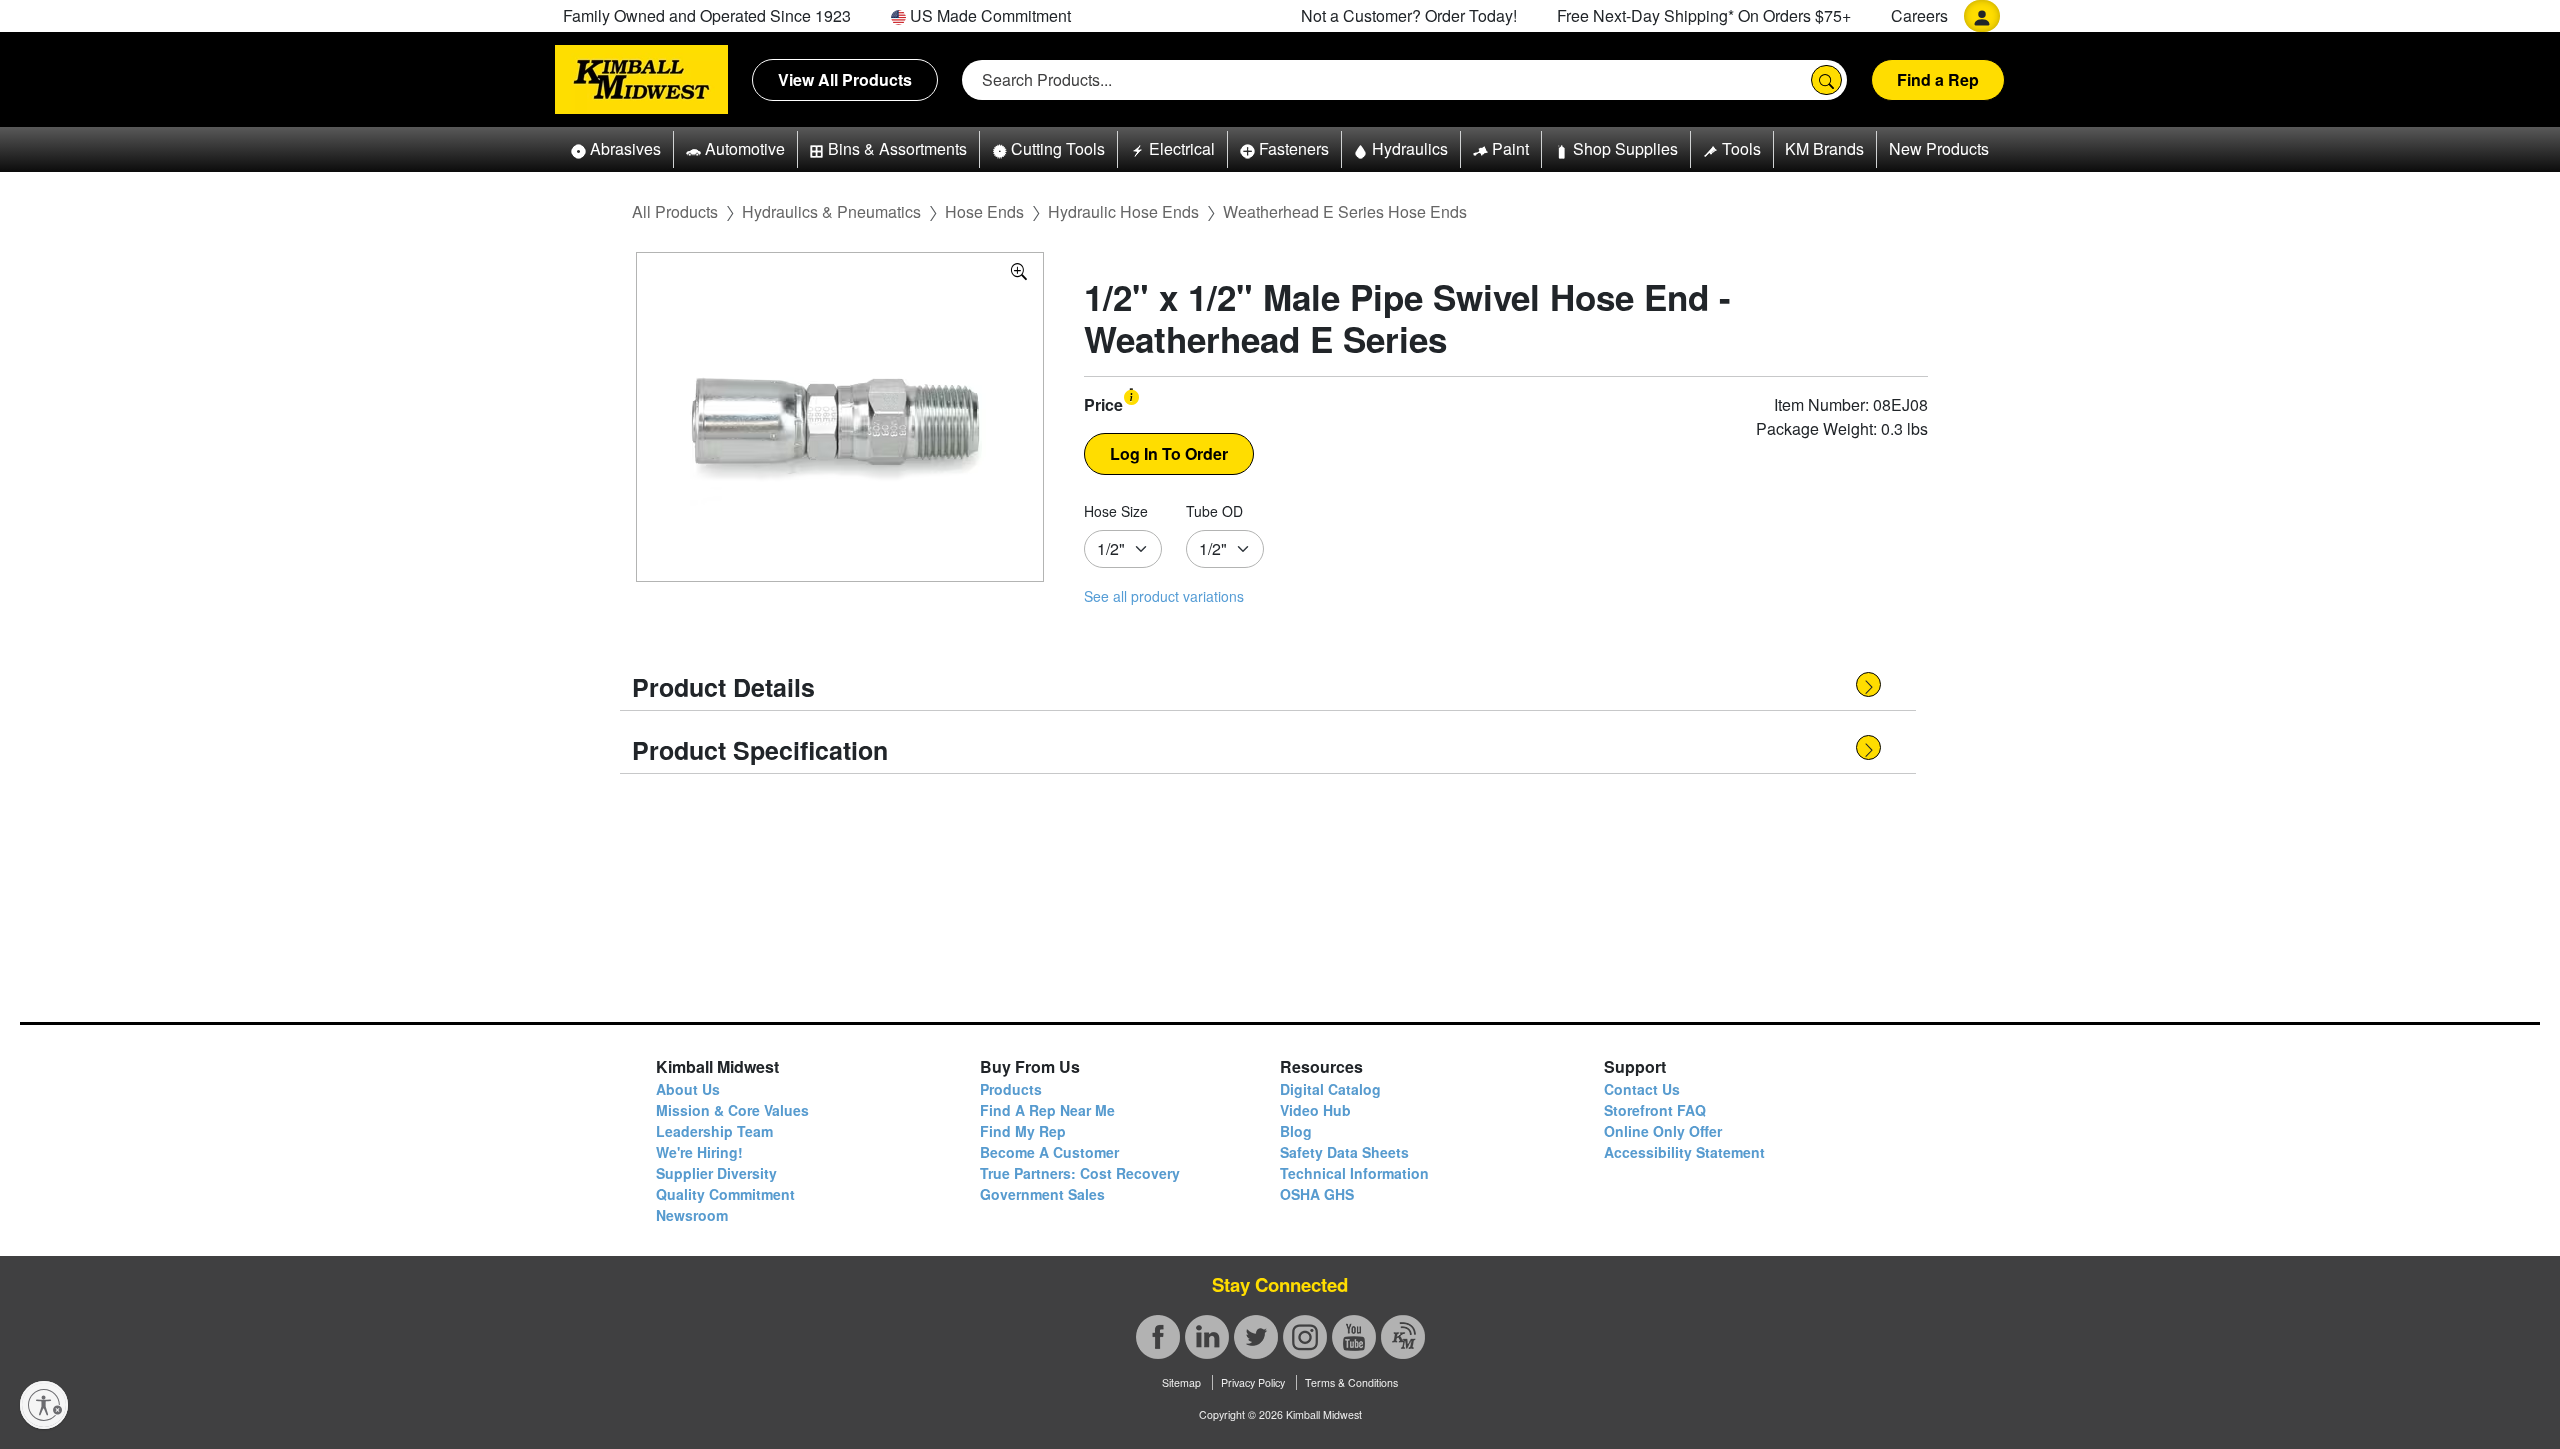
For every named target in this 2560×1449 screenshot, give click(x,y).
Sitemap (1181, 1382)
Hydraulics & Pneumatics (831, 211)
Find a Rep (1938, 79)
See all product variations (1164, 596)
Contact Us (1642, 1089)
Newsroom (692, 1215)
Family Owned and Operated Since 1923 (707, 15)
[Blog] (1403, 1337)
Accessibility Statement (1684, 1152)
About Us (688, 1089)
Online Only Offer (1663, 1131)
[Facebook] (1158, 1337)
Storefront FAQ (1655, 1110)
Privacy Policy (1253, 1382)
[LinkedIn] (1207, 1337)
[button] (616, 149)
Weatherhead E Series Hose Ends (1345, 211)
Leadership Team (714, 1131)
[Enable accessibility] (44, 1405)
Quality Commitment (725, 1194)
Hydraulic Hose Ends (1123, 211)
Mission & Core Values (732, 1110)
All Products (675, 211)
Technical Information (1354, 1173)
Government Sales (1042, 1194)
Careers (1919, 15)
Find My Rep (1023, 1131)
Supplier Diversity (716, 1173)
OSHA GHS (1317, 1194)
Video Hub (1315, 1110)
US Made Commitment (988, 15)
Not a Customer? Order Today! (1409, 15)
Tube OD (1214, 511)
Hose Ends (984, 211)
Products (1011, 1089)
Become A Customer (1049, 1152)
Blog (1296, 1131)
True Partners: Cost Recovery (1080, 1173)
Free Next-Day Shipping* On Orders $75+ (1704, 15)
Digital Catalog (1330, 1089)
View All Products (845, 79)
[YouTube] (1354, 1337)
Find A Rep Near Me (1047, 1110)
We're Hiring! (699, 1152)
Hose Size (1116, 511)
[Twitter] (1256, 1337)
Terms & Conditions (1351, 1382)
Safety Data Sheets (1344, 1152)
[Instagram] (1305, 1337)
